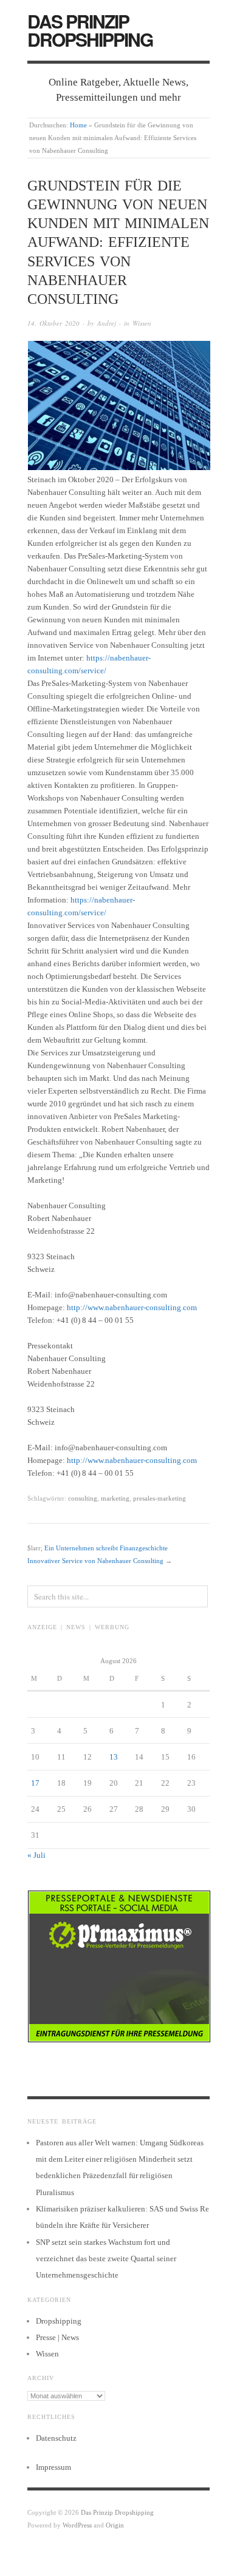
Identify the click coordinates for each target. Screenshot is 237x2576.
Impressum (53, 2467)
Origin (115, 2525)
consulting (83, 1498)
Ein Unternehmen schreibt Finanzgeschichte (106, 1548)
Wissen (142, 323)
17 (35, 1783)
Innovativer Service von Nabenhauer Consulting (95, 1561)
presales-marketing (160, 1498)
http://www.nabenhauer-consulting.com (132, 1307)
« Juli (36, 1855)
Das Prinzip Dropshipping (90, 30)
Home (78, 125)
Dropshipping (59, 2321)
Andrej (107, 323)
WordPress (77, 2525)
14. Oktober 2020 (53, 323)
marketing (115, 1498)
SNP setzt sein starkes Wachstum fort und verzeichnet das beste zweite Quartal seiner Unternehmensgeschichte (106, 2259)
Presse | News (57, 2337)
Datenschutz (56, 2438)
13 (114, 1757)
